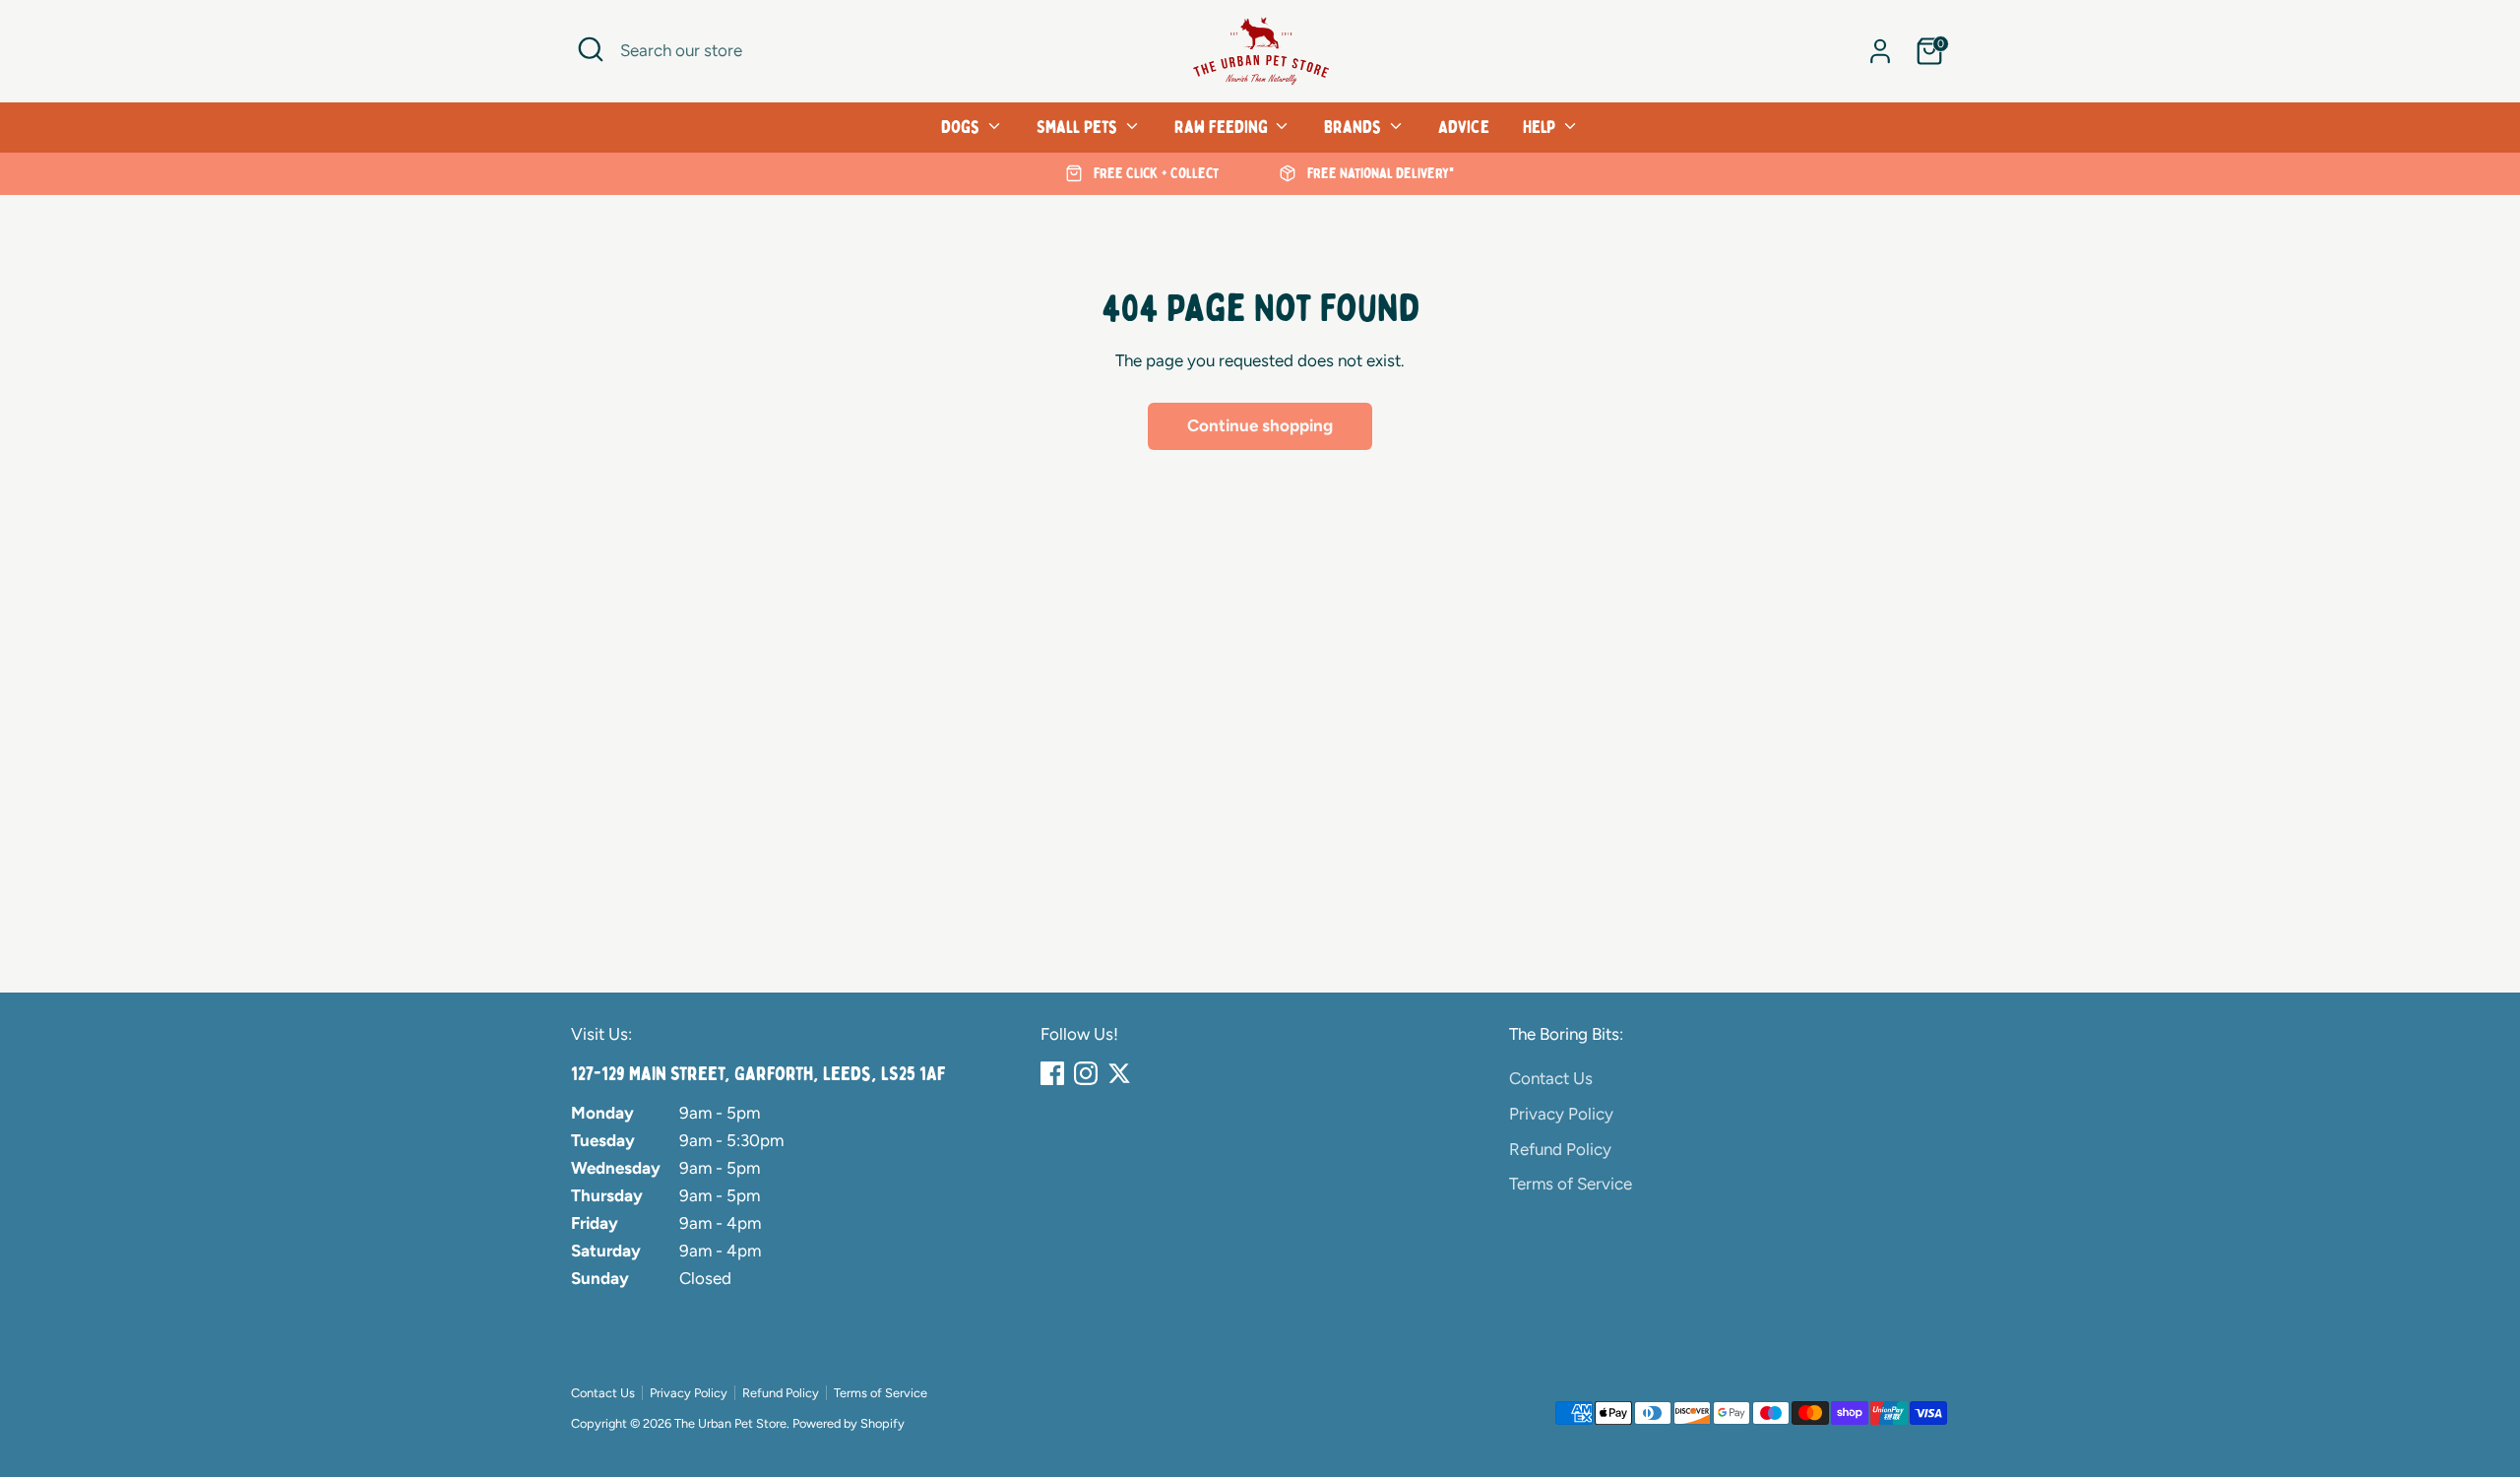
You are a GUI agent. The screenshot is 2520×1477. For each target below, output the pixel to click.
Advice (1464, 127)
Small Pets (1079, 127)
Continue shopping (1260, 425)
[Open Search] (591, 49)
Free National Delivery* (1379, 173)
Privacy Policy (1561, 1114)
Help (1541, 127)
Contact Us (1551, 1078)
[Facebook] (1052, 1073)
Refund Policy (1560, 1149)
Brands (1354, 127)
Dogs (962, 127)
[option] (1142, 174)
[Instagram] (1086, 1073)
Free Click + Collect (1154, 173)
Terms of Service (1571, 1184)
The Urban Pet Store (730, 1423)
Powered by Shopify (849, 1423)
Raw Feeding (1223, 127)
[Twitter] (1119, 1073)
